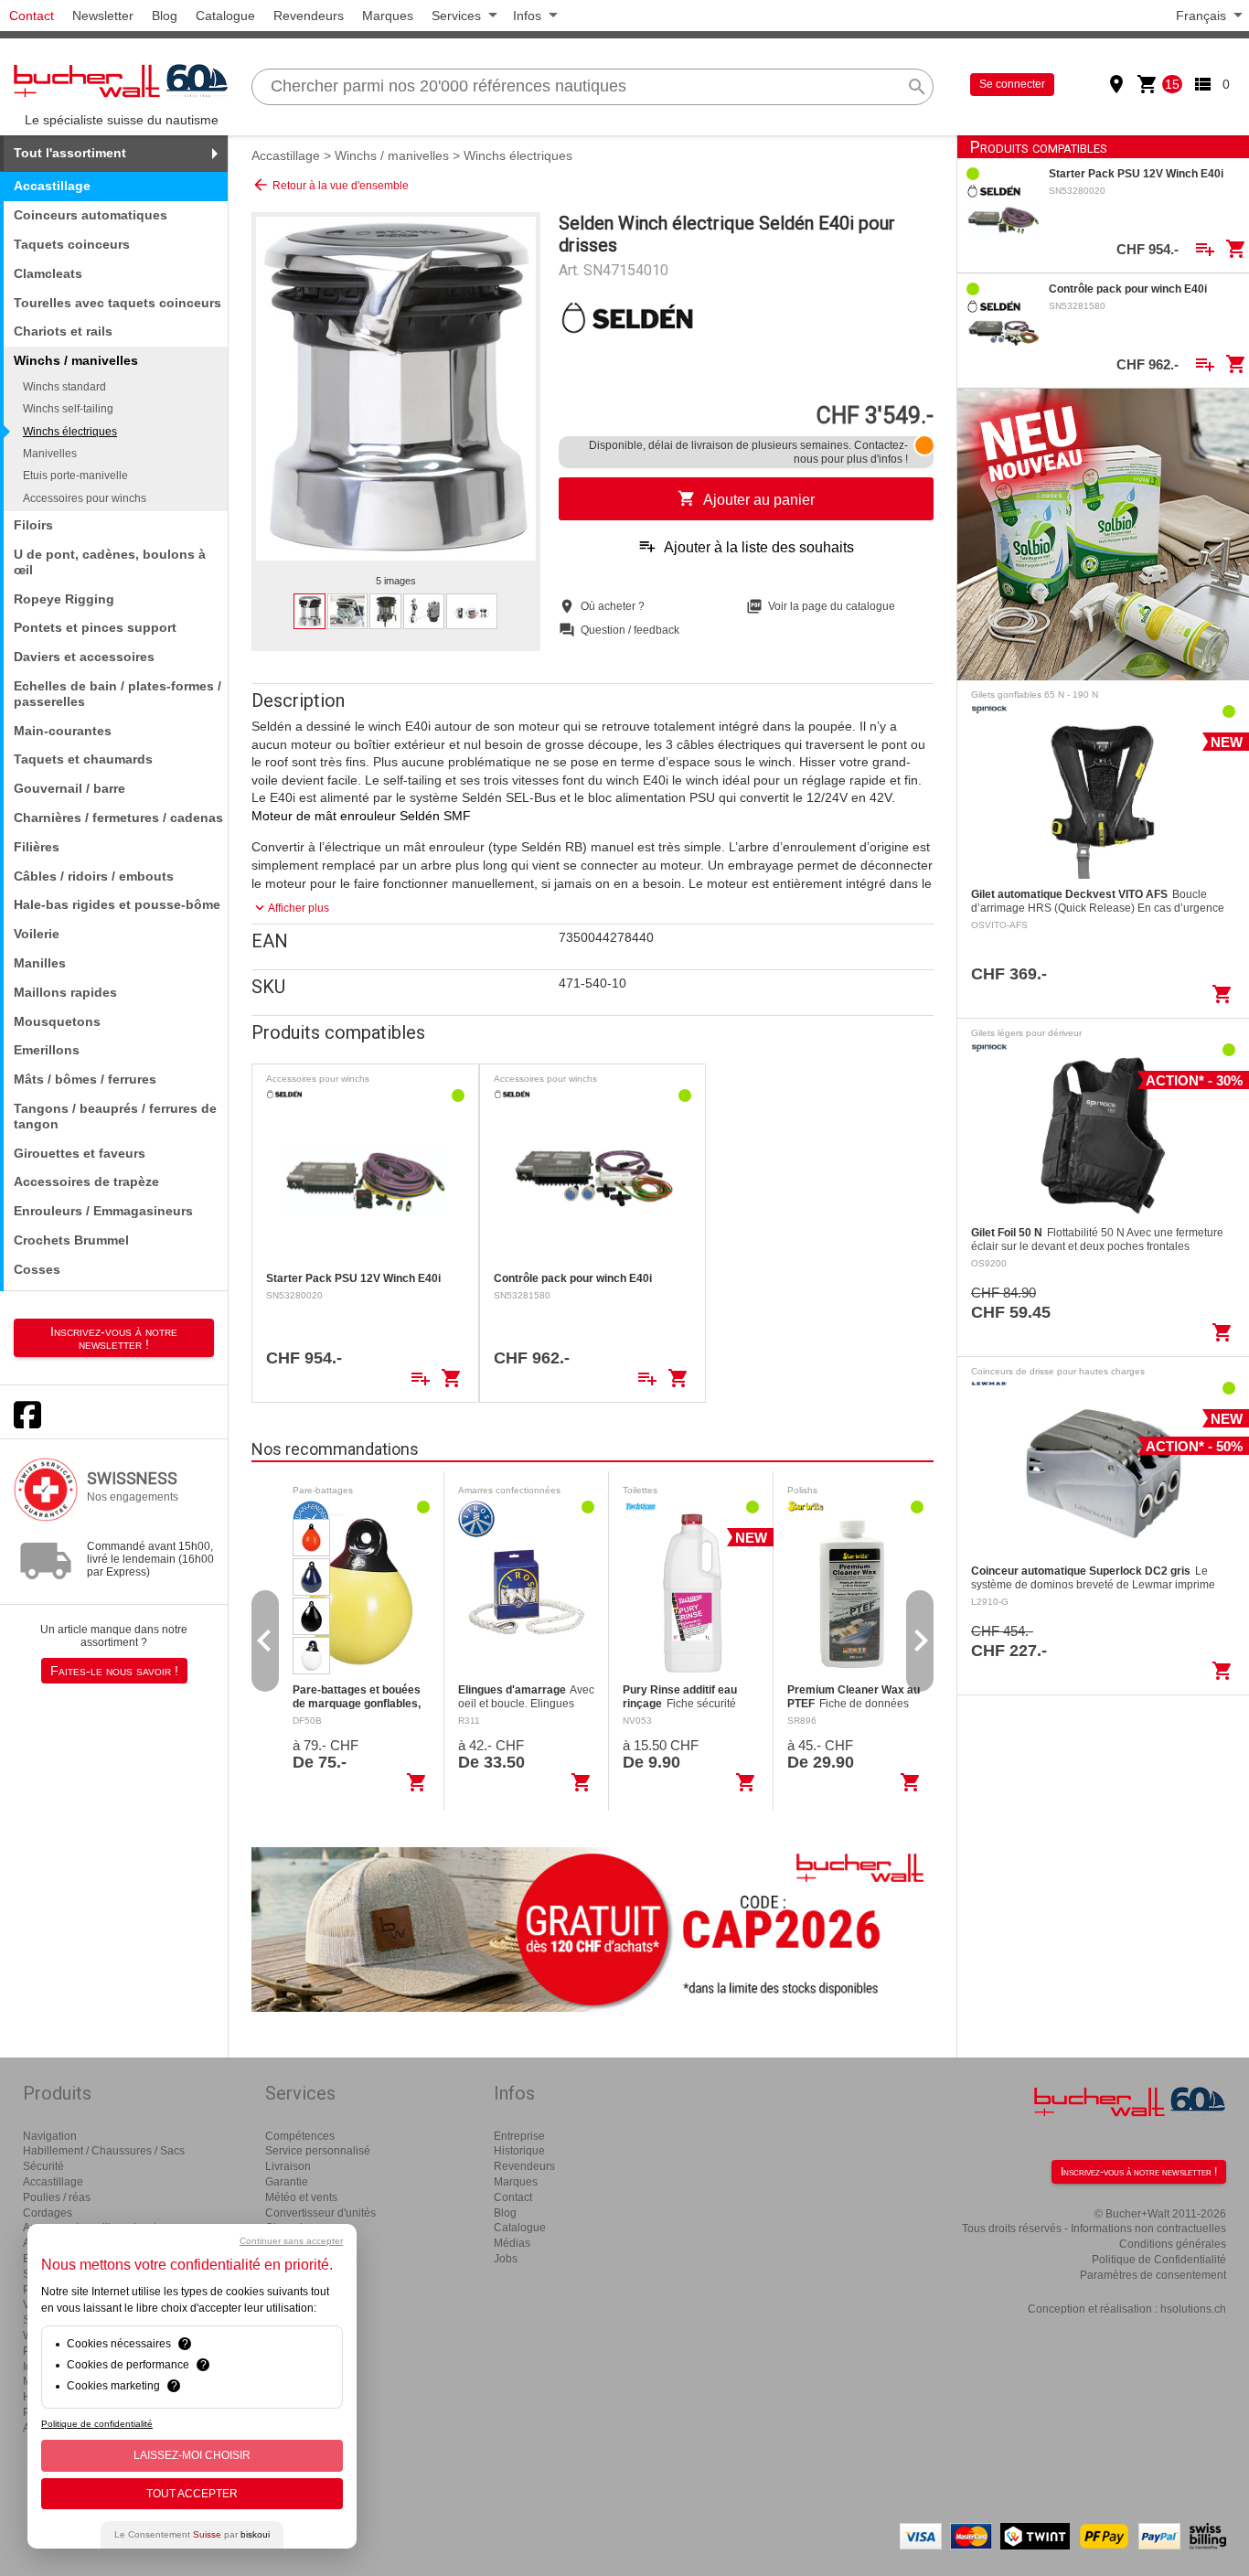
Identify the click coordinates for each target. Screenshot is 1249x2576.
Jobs (506, 2259)
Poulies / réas (57, 2197)
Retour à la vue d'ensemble (330, 185)
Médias (512, 2243)
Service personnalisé (318, 2151)
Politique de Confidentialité (1159, 2260)
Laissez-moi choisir (192, 2455)
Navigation (50, 2136)
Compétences (300, 2136)
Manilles (40, 963)
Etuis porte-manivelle (75, 476)
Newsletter (103, 16)
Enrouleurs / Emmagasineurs (103, 1211)
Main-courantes (63, 731)
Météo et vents (301, 2197)
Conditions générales (1173, 2244)
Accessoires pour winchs (85, 498)
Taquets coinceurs (72, 244)
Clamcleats (48, 273)
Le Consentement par (192, 2534)
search (917, 87)
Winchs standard (64, 387)
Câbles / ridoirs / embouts (94, 876)
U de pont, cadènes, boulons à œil (110, 562)
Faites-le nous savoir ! (114, 1671)
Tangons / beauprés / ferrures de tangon (115, 1116)
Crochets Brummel (71, 1240)
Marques (388, 16)
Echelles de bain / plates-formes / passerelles (117, 694)
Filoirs (33, 525)
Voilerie (37, 934)
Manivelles (50, 454)
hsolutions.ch (1193, 2309)
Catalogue (225, 16)
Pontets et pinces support (95, 627)
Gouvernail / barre (69, 788)
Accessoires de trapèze (86, 1181)
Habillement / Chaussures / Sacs (104, 2151)
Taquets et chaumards (83, 759)
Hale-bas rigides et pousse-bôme (117, 904)
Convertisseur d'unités (320, 2213)
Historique (519, 2151)
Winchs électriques (70, 432)
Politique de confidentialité (97, 2424)
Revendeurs (309, 16)
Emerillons (47, 1050)
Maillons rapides (65, 992)
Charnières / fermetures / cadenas (118, 818)
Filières (37, 847)
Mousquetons (57, 1021)
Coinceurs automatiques (91, 215)
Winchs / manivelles (392, 155)
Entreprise (519, 2136)
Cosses (37, 1269)
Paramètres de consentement (1153, 2275)
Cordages (48, 2213)
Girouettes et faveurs (80, 1153)
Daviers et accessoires (84, 657)
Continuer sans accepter (291, 2241)
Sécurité (43, 2166)
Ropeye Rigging (64, 599)
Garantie (287, 2182)
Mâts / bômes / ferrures (85, 1079)
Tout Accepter (192, 2494)
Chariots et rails (63, 331)
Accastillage (52, 186)
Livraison (288, 2166)
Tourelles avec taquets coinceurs (117, 303)
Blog (165, 16)
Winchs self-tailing (68, 409)
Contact (32, 16)
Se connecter (1012, 84)
